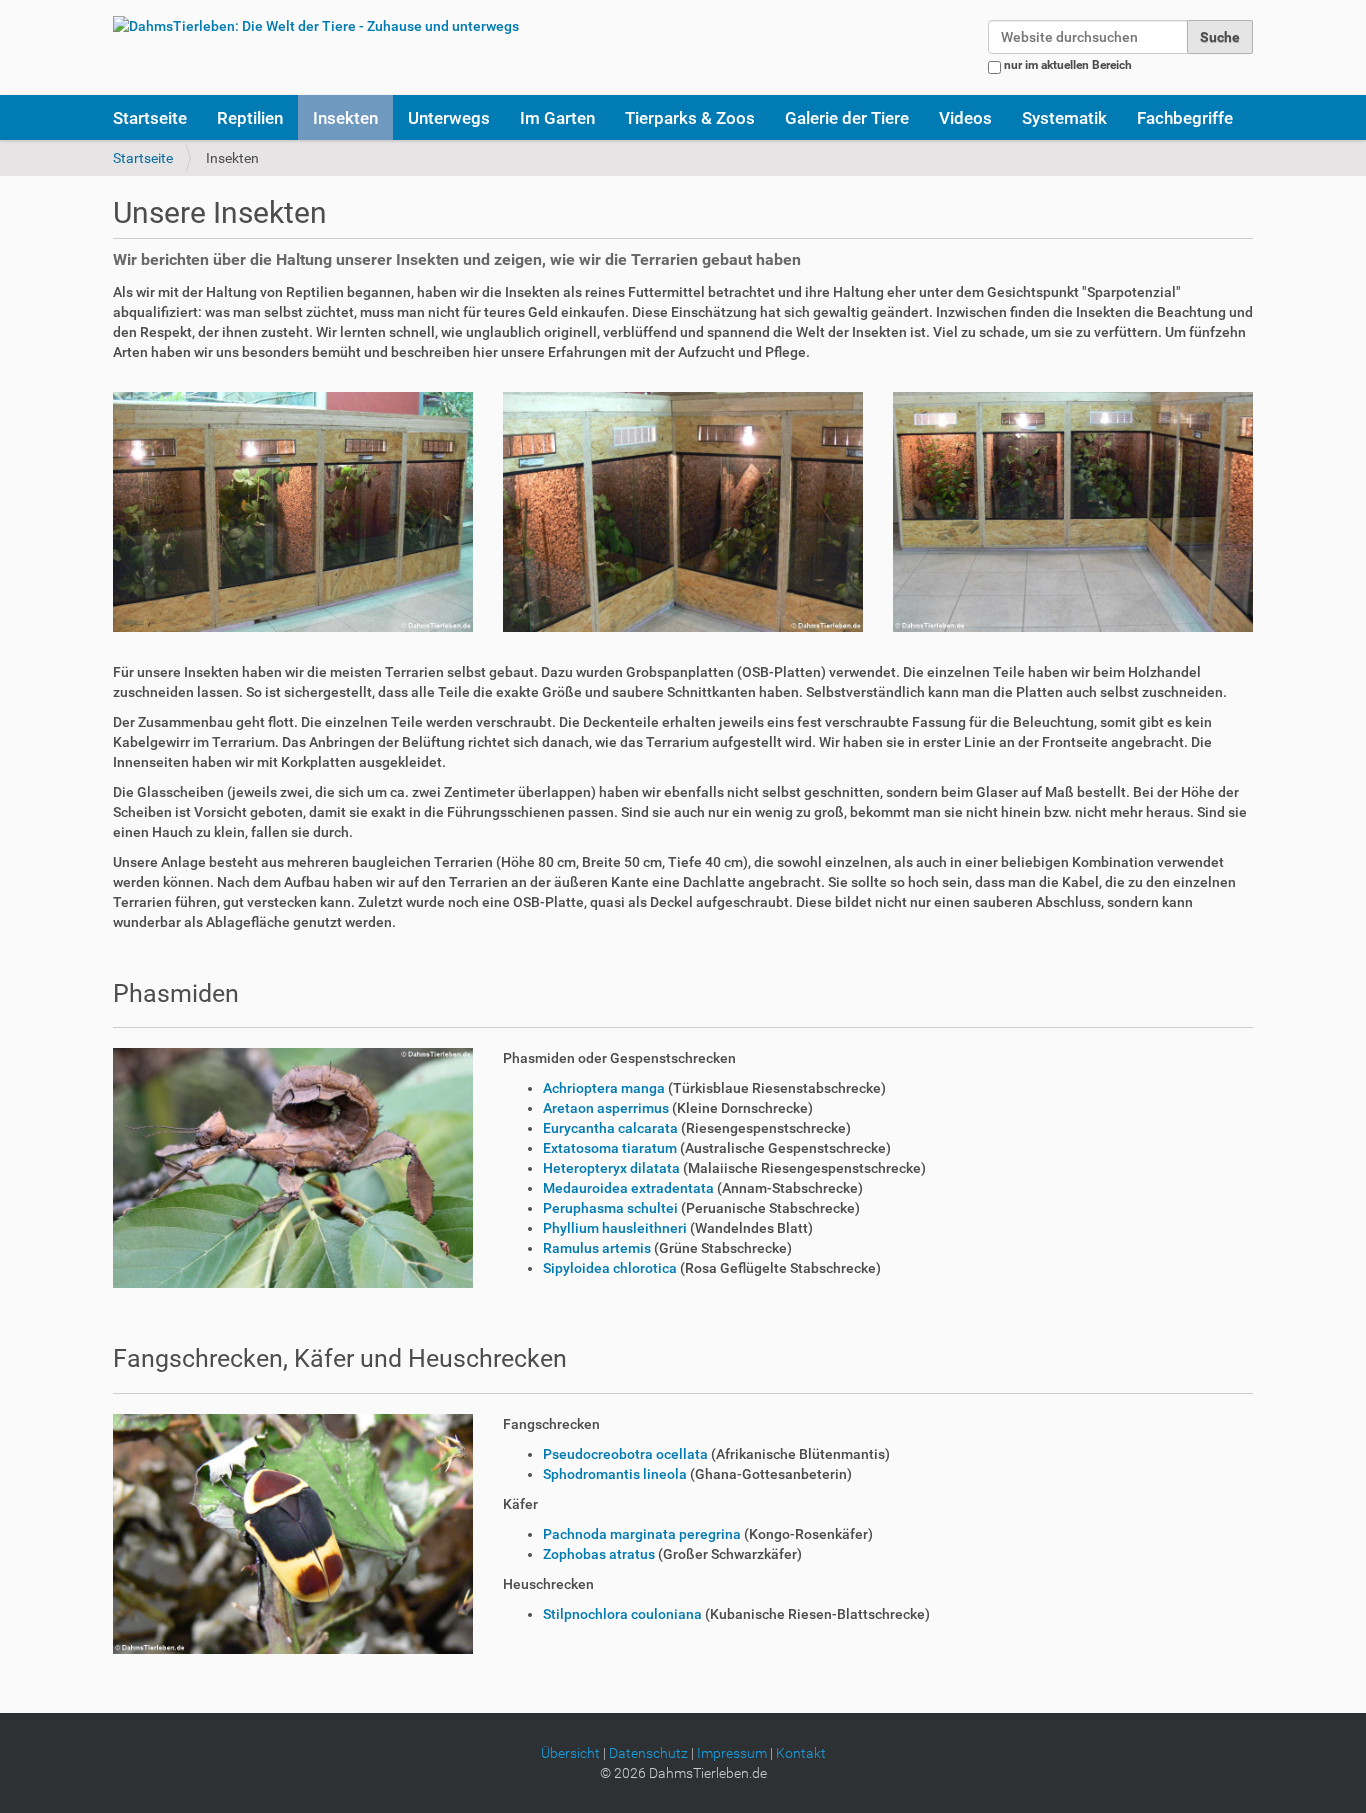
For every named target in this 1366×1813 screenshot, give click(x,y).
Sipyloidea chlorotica (610, 1268)
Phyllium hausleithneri (615, 1228)
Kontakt (801, 1753)
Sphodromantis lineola (615, 1474)
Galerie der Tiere (847, 118)
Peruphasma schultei (612, 1208)
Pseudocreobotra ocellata (625, 1454)
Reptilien (250, 118)
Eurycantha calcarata (610, 1128)
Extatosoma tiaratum (610, 1148)
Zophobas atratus (600, 1554)
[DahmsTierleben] (316, 25)
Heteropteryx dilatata (611, 1168)
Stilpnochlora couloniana (622, 1614)
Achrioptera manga (605, 1088)
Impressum (732, 1753)
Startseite (150, 118)
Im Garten (557, 118)
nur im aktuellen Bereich (1068, 65)
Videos (965, 118)
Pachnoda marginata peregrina (643, 1534)
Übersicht (570, 1753)
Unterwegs (449, 118)
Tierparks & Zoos (690, 118)
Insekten (345, 118)
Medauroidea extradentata (628, 1188)
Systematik (1064, 118)
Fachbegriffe (1185, 118)
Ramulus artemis (597, 1248)
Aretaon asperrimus (607, 1108)
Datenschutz (648, 1753)
